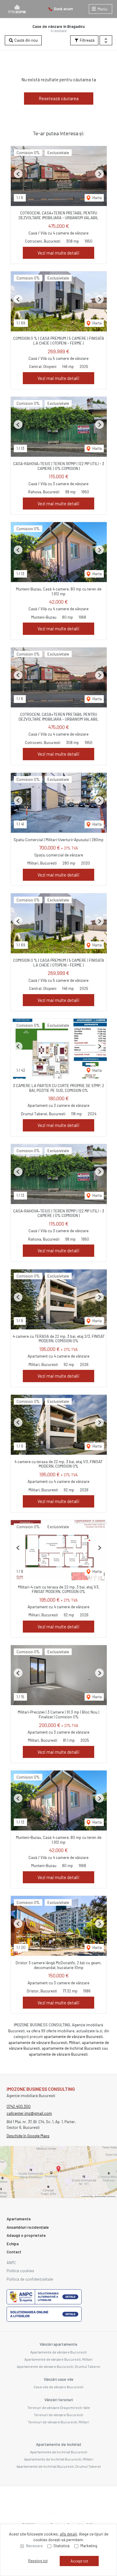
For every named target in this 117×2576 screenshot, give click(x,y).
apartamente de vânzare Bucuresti (73, 2037)
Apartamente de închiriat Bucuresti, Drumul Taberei (59, 2466)
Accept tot (79, 2561)
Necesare (34, 2546)
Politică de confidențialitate (30, 2279)
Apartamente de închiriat (59, 2444)
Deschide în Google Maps (28, 2136)
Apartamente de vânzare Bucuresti (58, 2352)
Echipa (13, 2244)
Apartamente (19, 2219)
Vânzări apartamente (58, 2344)
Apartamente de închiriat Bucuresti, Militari (59, 2459)
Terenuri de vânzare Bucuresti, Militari (58, 2422)
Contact (14, 2252)
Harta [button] (97, 198)
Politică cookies (20, 2271)
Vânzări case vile (59, 2379)
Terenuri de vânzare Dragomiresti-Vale (59, 2407)
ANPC (11, 2263)
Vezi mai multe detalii (58, 253)
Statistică (61, 2546)
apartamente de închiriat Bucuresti (71, 2048)
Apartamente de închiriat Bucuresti (59, 2452)
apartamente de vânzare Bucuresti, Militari (44, 2043)
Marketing (89, 2546)
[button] (106, 40)
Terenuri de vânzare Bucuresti (58, 2415)
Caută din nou (26, 40)
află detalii (68, 2534)
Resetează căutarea (59, 98)
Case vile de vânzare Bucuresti (58, 2387)
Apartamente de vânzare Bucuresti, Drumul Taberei (58, 2366)
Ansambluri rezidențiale (28, 2227)
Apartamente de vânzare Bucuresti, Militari (58, 2359)
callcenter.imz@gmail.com (29, 2113)
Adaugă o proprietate (26, 2235)
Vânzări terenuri (59, 2400)
